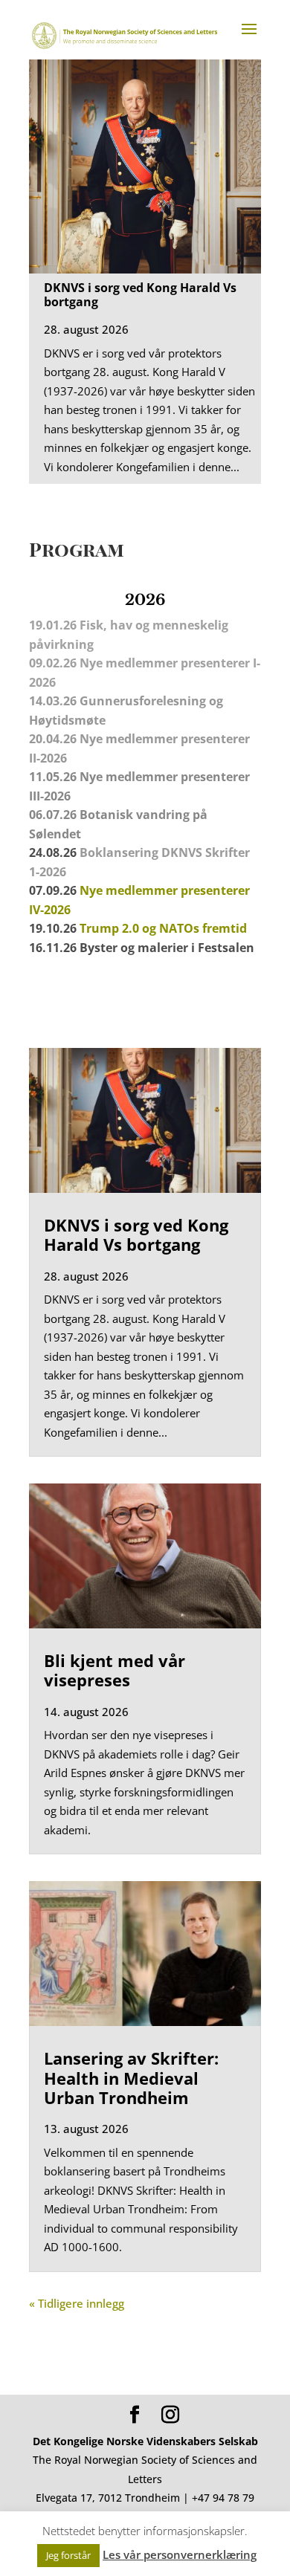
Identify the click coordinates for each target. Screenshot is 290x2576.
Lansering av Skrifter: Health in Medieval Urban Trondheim (131, 2078)
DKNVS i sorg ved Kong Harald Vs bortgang (140, 295)
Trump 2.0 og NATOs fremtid (163, 928)
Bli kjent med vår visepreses (115, 1670)
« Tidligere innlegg (77, 2303)
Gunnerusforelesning (143, 701)
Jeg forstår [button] (68, 2555)
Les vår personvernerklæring (180, 2554)
